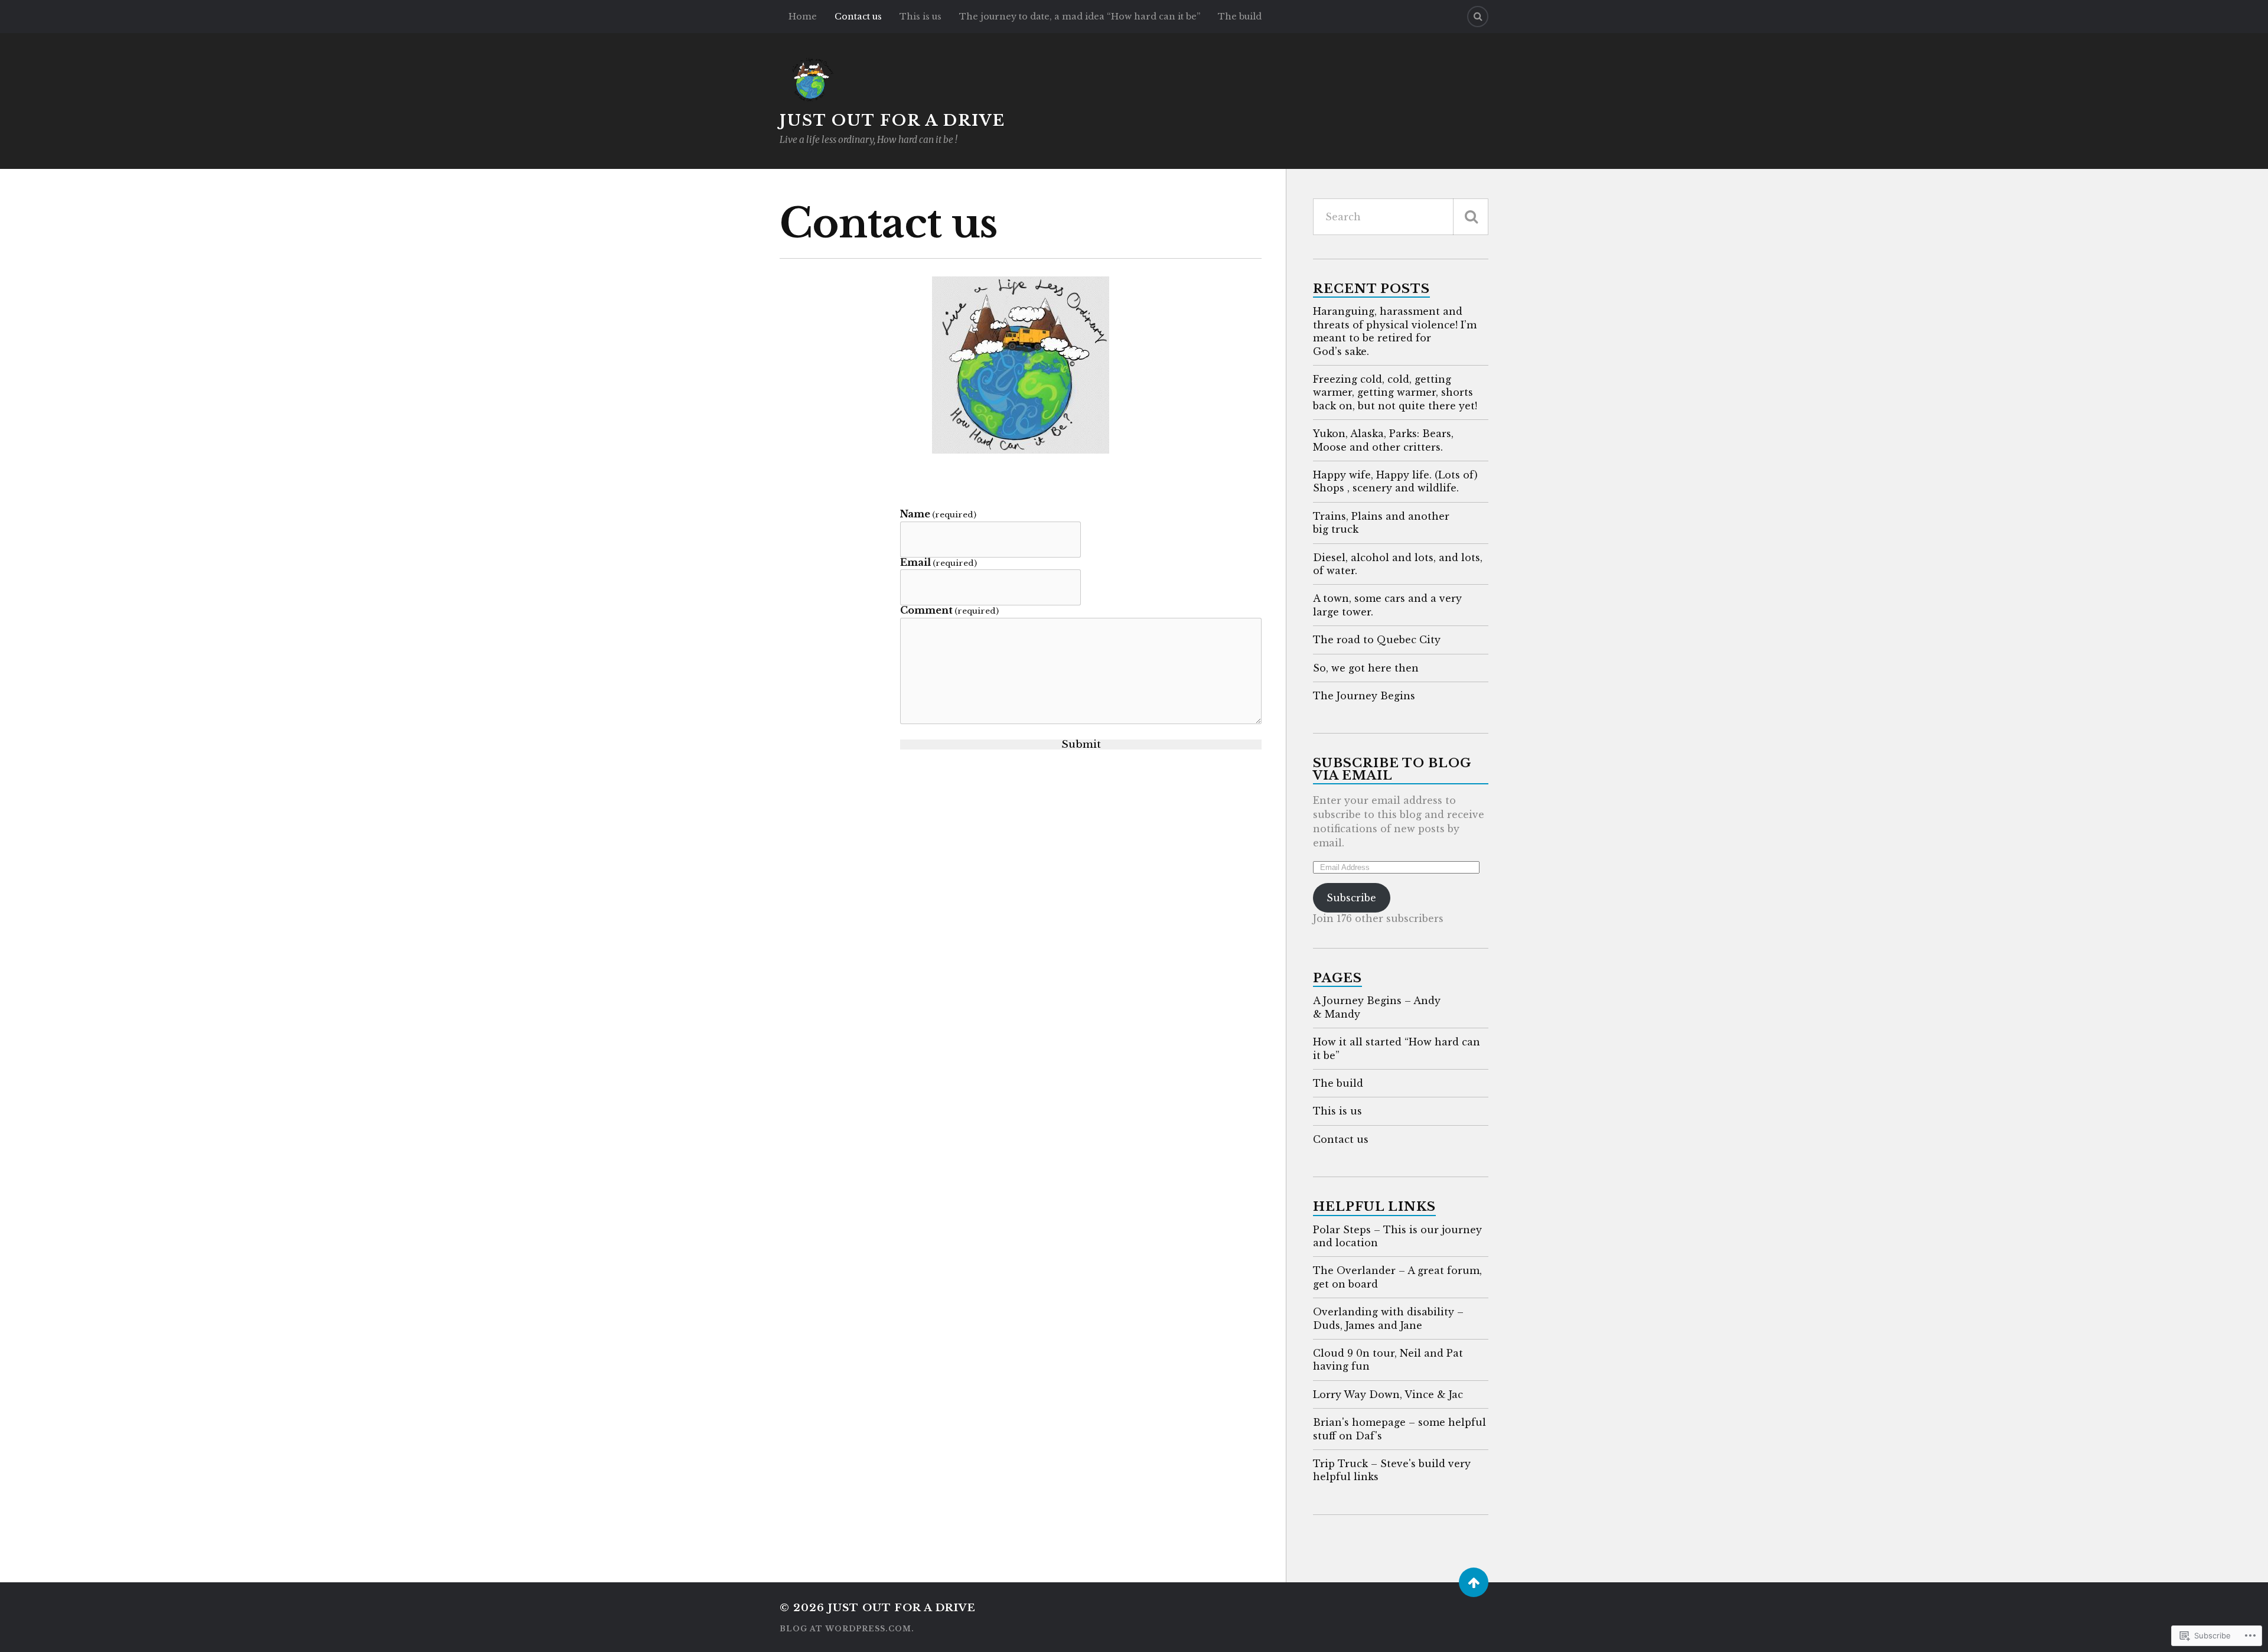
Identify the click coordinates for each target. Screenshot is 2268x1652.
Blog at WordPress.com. (847, 1629)
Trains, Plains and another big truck (1381, 523)
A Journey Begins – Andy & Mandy (1377, 1007)
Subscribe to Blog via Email (1392, 769)
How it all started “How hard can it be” (1397, 1048)
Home (803, 17)
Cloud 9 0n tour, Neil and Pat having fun (1388, 1360)
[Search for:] (1401, 217)
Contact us (858, 17)
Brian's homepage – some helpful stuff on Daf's (1399, 1429)
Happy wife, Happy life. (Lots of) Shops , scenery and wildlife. (1395, 481)
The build (1240, 17)
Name (938, 514)
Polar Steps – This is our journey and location (1397, 1236)
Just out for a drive (892, 120)
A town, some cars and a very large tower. (1387, 605)
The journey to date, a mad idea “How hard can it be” (1080, 17)
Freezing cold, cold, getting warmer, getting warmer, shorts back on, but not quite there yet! (1395, 392)
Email (939, 563)
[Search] (1478, 17)
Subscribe (1351, 898)
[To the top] (1474, 1582)
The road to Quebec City (1377, 640)
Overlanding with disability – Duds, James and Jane (1388, 1318)
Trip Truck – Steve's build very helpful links (1392, 1470)
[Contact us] (1021, 365)
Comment (949, 610)
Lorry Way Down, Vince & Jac (1388, 1394)
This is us (920, 17)
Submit (1081, 744)
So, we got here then (1366, 668)
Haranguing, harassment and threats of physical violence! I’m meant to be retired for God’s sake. (1395, 331)
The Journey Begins (1364, 696)
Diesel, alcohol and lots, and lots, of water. (1398, 564)
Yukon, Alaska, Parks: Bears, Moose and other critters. (1383, 440)
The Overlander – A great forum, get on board (1397, 1277)
